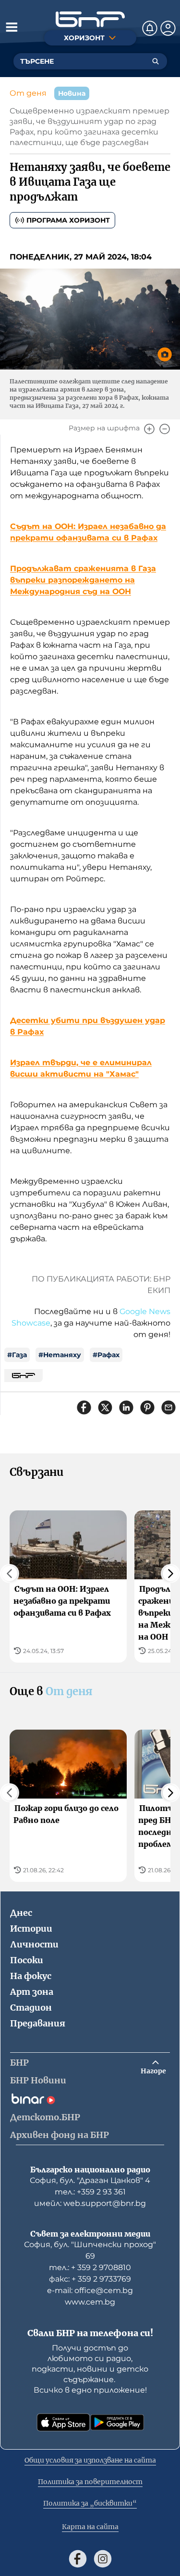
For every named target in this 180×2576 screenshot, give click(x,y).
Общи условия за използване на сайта (90, 2460)
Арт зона (32, 1992)
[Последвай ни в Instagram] (103, 2559)
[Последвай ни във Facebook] (78, 2559)
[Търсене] (156, 61)
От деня (28, 93)
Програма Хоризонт (68, 220)
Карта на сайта (90, 2527)
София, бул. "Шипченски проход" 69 (90, 2250)
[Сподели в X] (105, 1407)
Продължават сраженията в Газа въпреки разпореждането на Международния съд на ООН (83, 580)
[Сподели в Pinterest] (147, 1407)
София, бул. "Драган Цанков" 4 (90, 2180)
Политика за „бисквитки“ (90, 2503)
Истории (31, 1929)
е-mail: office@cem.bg (90, 2290)
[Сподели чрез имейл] (168, 1407)
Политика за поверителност (90, 2482)
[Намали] (165, 429)
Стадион (31, 2008)
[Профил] (168, 28)
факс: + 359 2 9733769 (90, 2279)
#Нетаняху (60, 1355)
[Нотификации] (150, 28)
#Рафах (106, 1355)
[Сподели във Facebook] (84, 1407)
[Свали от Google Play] (117, 2422)
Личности (34, 1944)
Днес (21, 1913)
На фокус (31, 1976)
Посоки (27, 1960)
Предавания (38, 2023)
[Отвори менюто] (12, 27)
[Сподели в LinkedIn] (126, 1407)
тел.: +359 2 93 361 (90, 2192)
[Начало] (90, 19)
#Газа (17, 1355)
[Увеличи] (149, 429)
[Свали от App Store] (63, 2422)
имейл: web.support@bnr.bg (90, 2203)
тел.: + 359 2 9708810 (90, 2267)
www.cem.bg (90, 2302)
